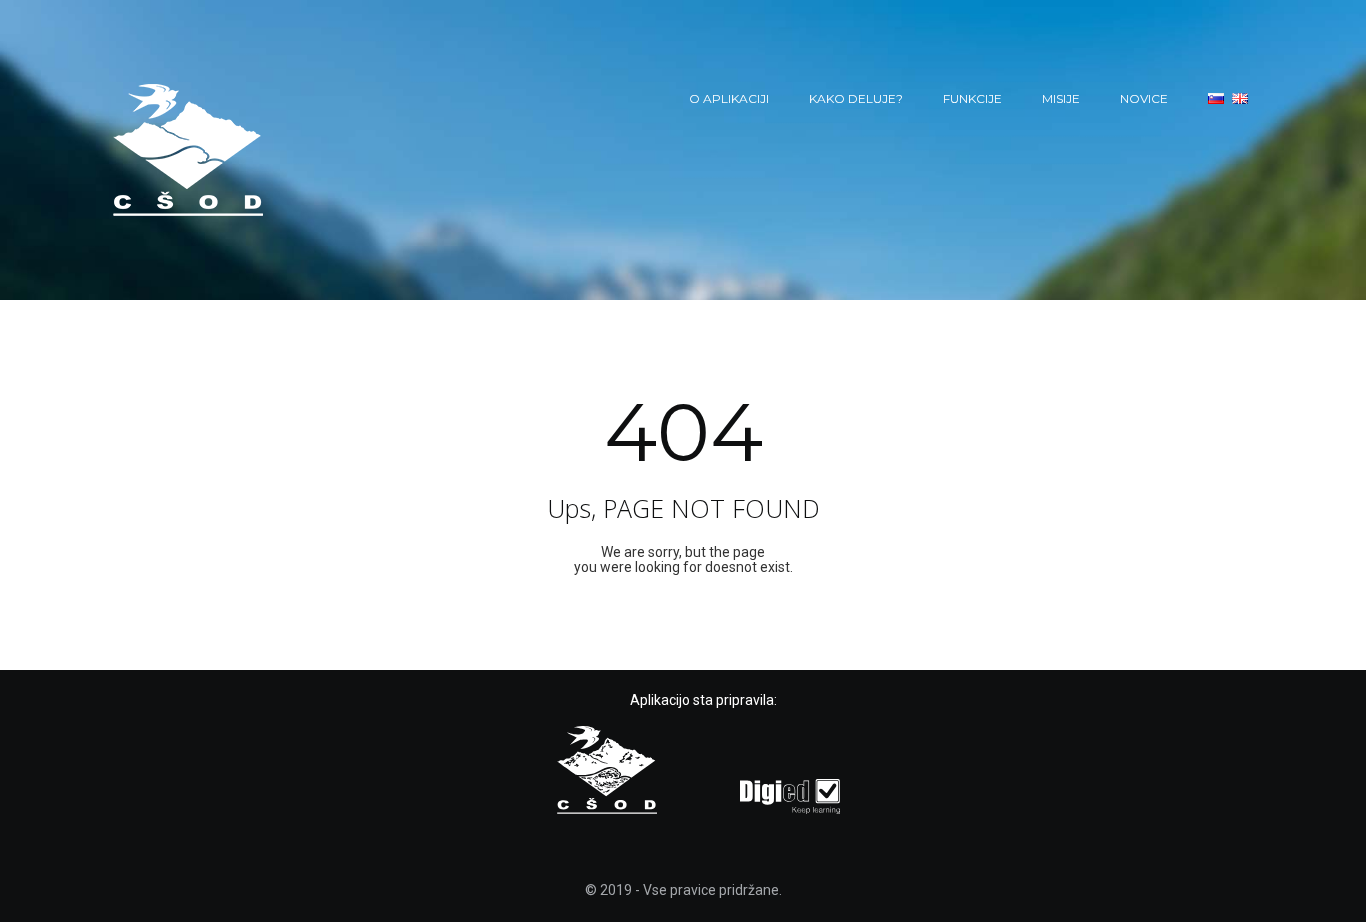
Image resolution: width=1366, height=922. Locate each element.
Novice (1144, 98)
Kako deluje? (856, 98)
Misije (1061, 98)
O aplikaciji (729, 98)
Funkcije (972, 98)
